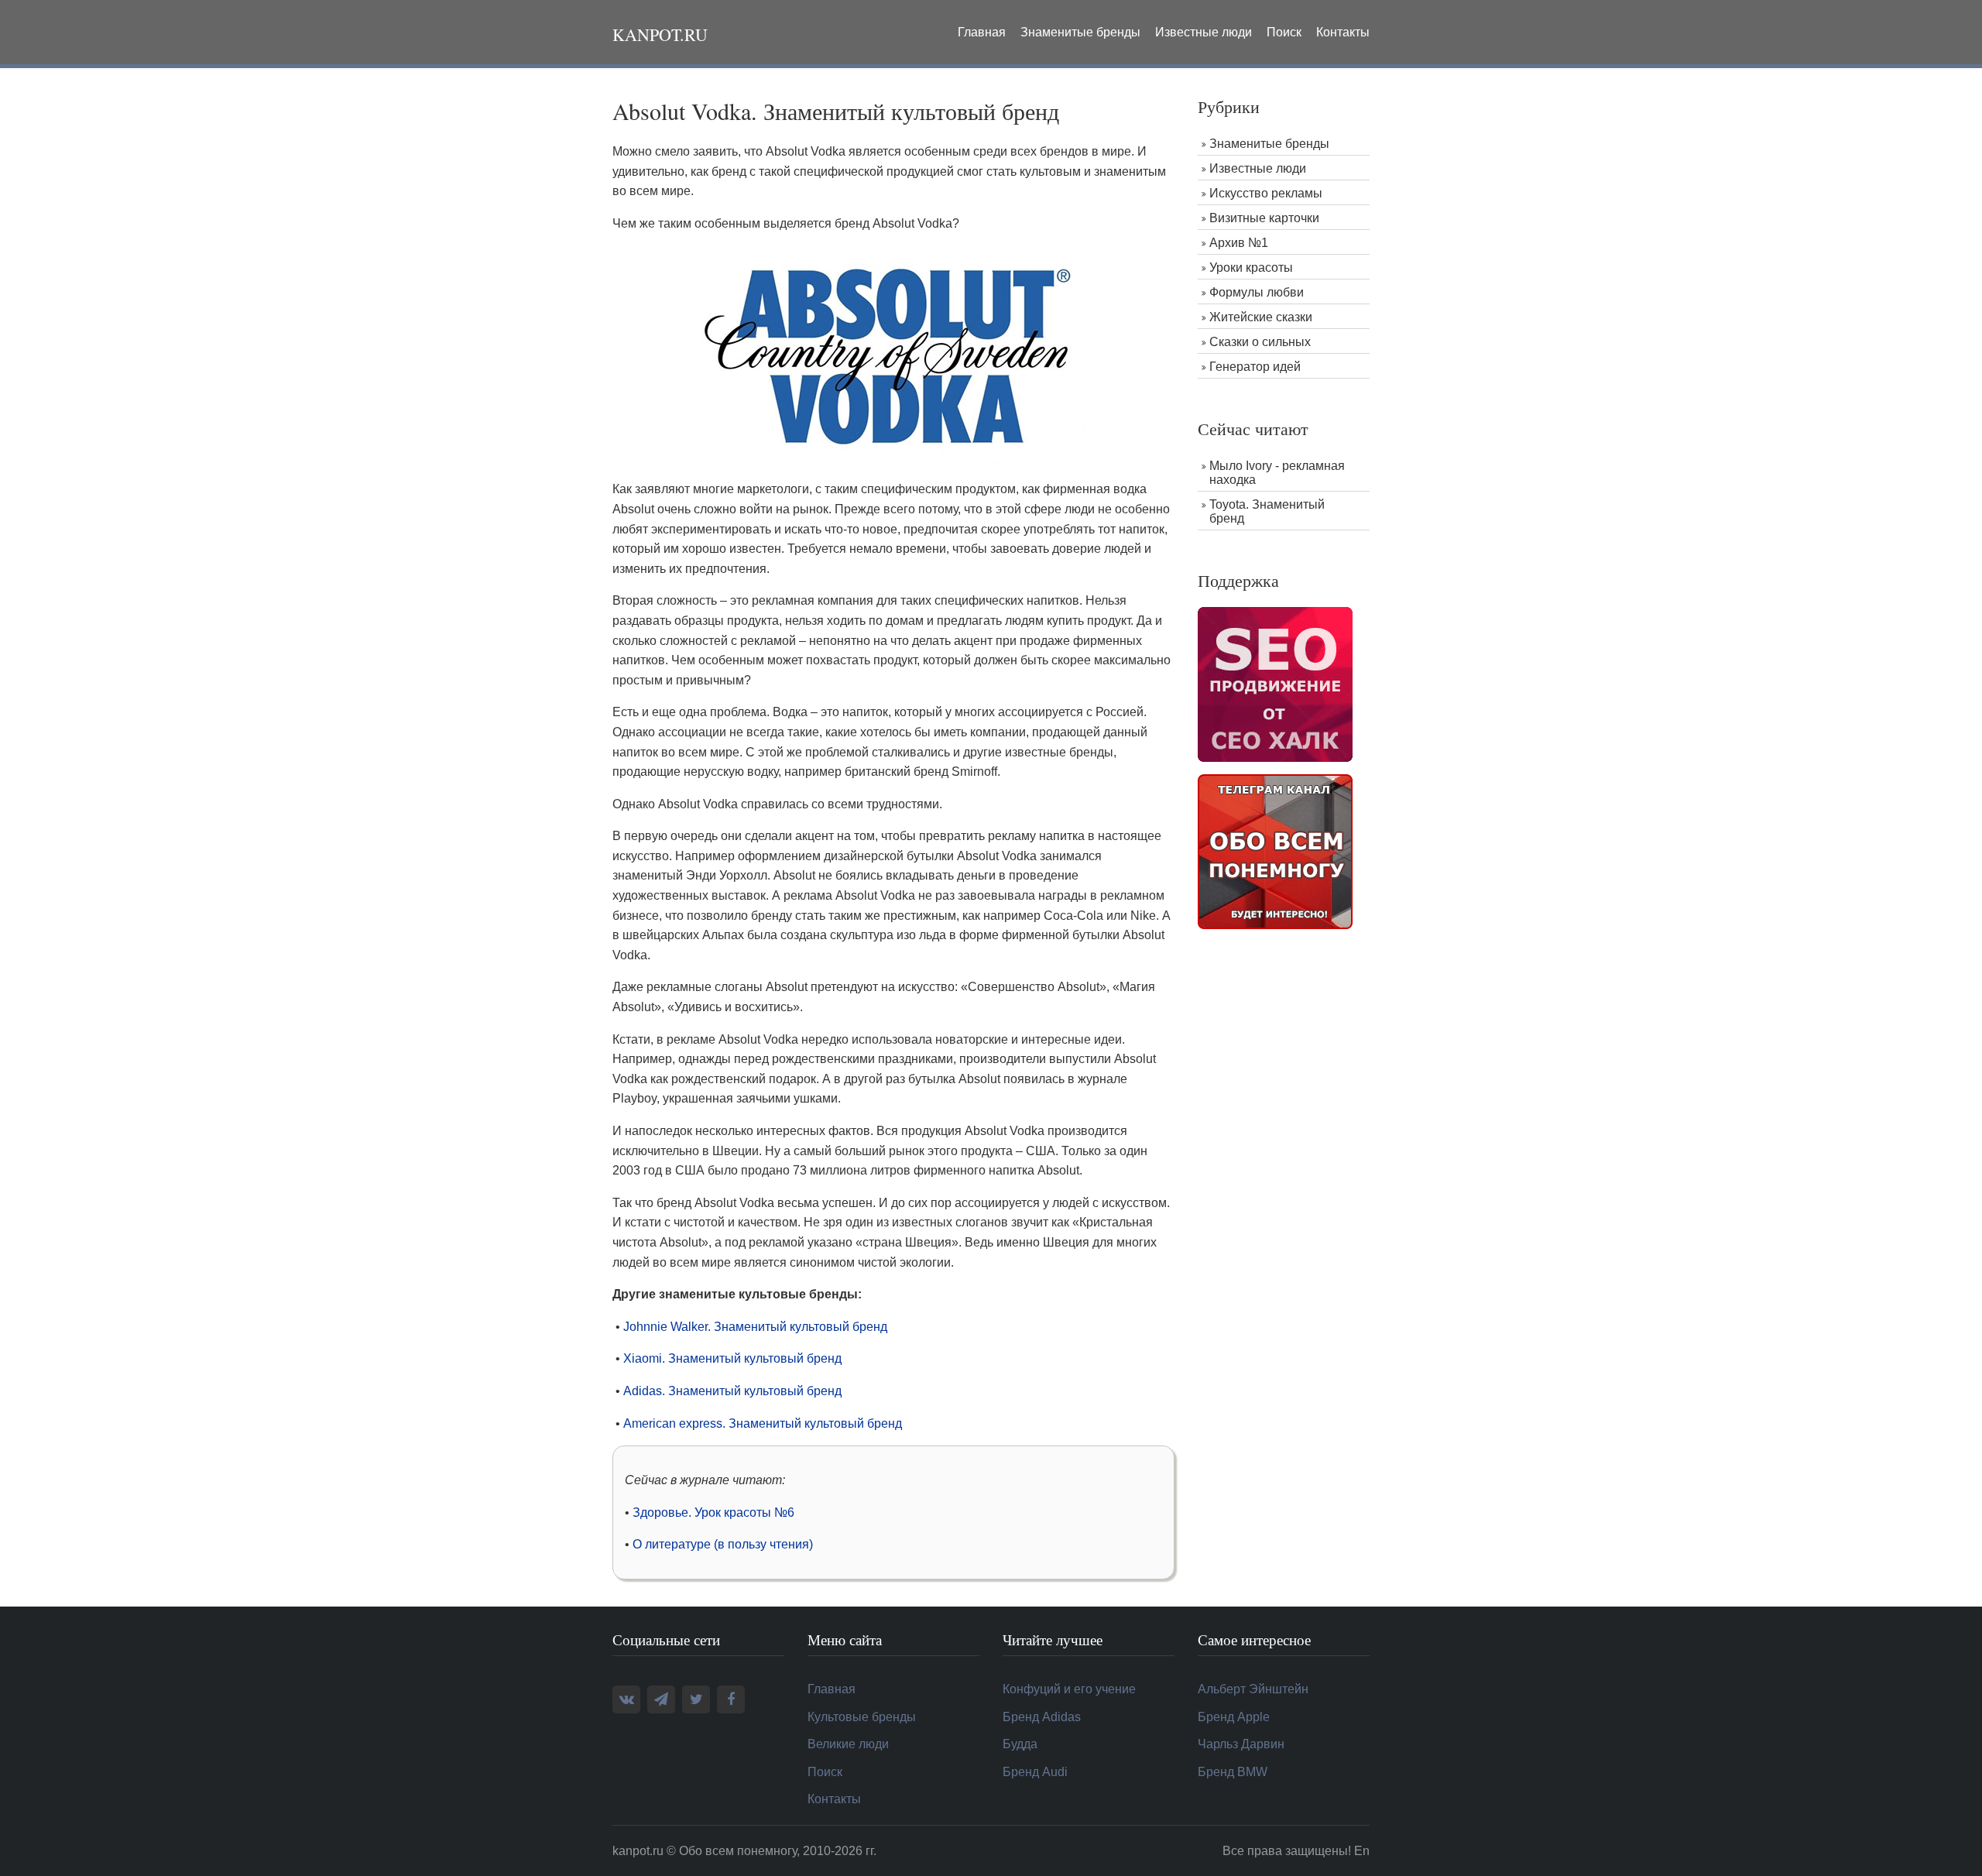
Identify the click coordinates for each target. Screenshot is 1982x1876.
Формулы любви (1257, 292)
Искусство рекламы (1266, 193)
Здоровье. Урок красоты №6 (713, 1512)
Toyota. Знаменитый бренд (1267, 511)
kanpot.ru (660, 34)
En (1362, 1851)
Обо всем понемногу (738, 1851)
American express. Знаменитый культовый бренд (763, 1423)
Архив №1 (1239, 243)
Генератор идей (1255, 367)
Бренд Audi (1035, 1772)
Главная (982, 32)
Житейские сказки (1261, 317)
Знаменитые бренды (1080, 32)
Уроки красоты (1251, 268)
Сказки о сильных (1260, 342)
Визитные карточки (1264, 218)
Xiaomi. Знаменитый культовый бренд (732, 1358)
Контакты (1343, 32)
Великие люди (848, 1744)
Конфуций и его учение (1069, 1689)
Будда (1020, 1744)
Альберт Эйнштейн (1253, 1689)
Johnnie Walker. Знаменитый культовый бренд (755, 1327)
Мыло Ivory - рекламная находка (1277, 473)
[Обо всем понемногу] (1275, 851)
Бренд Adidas (1042, 1717)
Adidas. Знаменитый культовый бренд (732, 1391)
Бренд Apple (1234, 1717)
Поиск (1284, 32)
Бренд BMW (1233, 1772)
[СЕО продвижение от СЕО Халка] (1275, 683)
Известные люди (1204, 32)
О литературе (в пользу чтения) (723, 1544)
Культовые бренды (862, 1717)
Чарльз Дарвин (1241, 1744)
